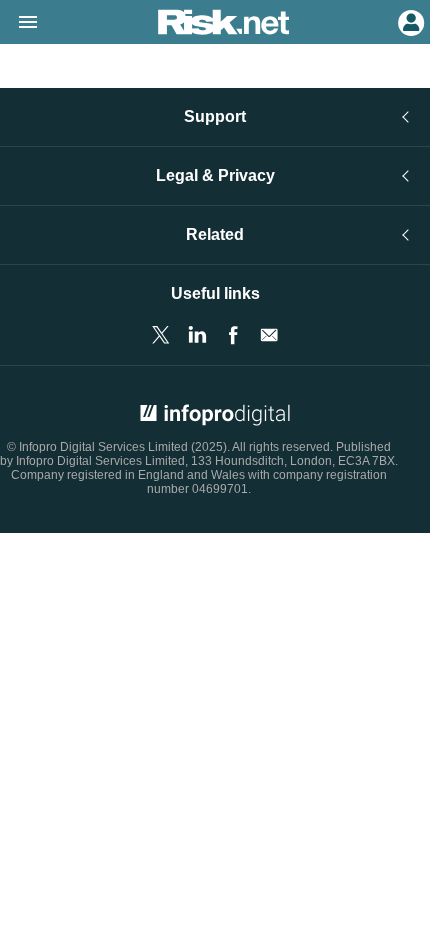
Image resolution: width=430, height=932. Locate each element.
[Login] (409, 21)
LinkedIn (197, 335)
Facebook (233, 335)
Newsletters (269, 335)
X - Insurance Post (161, 335)
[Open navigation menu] (19, 23)
